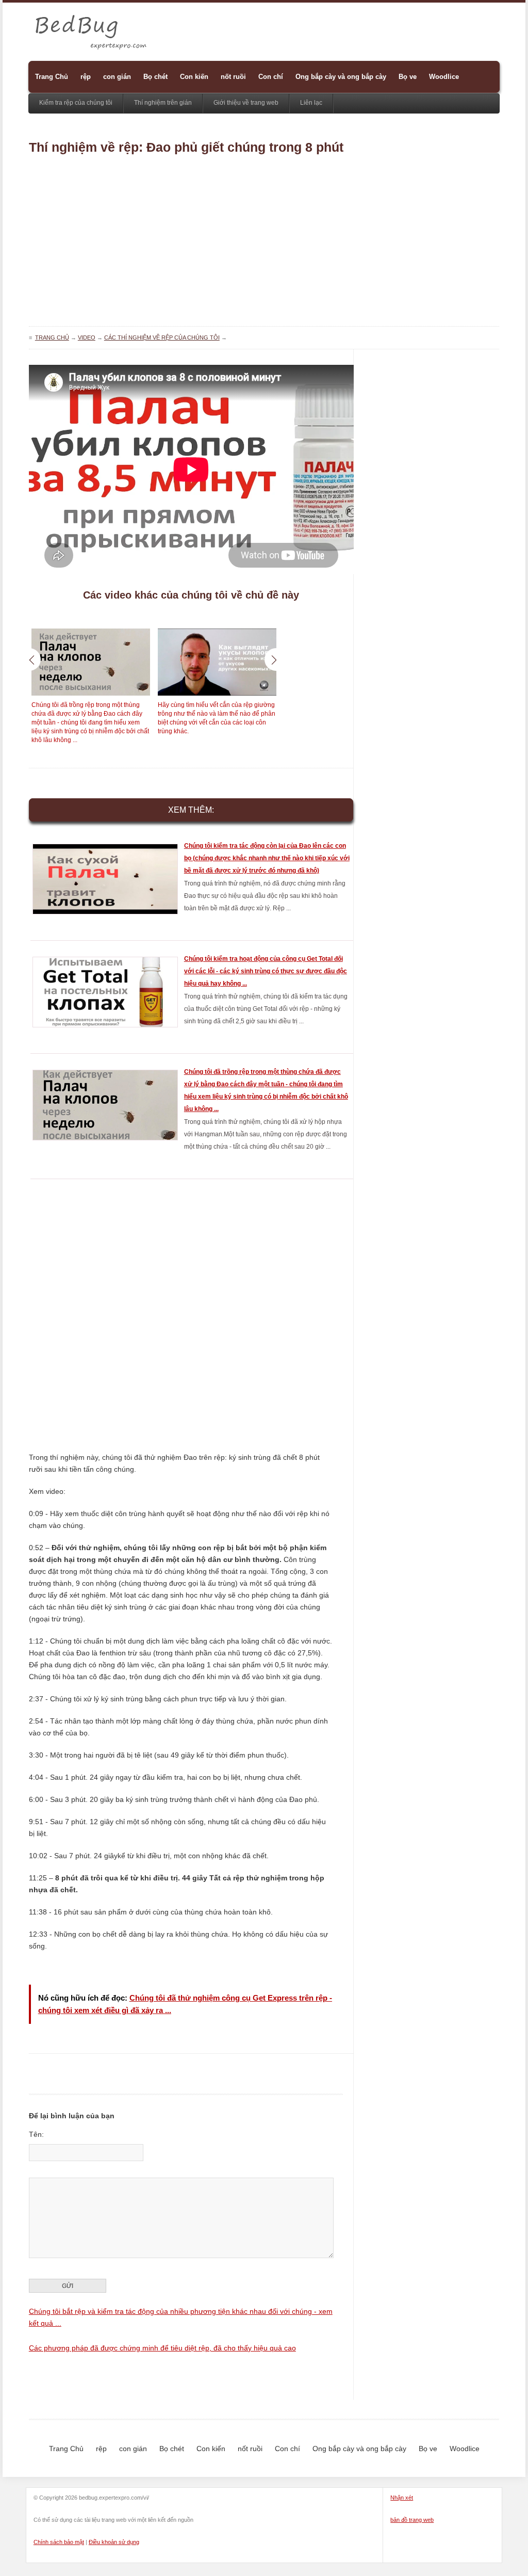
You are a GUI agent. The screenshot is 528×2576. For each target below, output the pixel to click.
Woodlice (444, 77)
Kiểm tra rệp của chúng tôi (76, 103)
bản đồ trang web (412, 2520)
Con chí (271, 77)
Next (276, 659)
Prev (29, 659)
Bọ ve (408, 77)
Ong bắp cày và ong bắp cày (341, 77)
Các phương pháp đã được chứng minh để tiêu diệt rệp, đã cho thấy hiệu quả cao (162, 2348)
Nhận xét (402, 2498)
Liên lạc (311, 103)
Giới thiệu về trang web (246, 103)
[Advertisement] (264, 244)
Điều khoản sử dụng (114, 2542)
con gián (117, 77)
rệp (86, 77)
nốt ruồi (233, 77)
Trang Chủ (52, 77)
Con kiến (194, 77)
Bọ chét (155, 77)
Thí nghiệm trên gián (163, 103)
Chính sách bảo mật (59, 2542)
